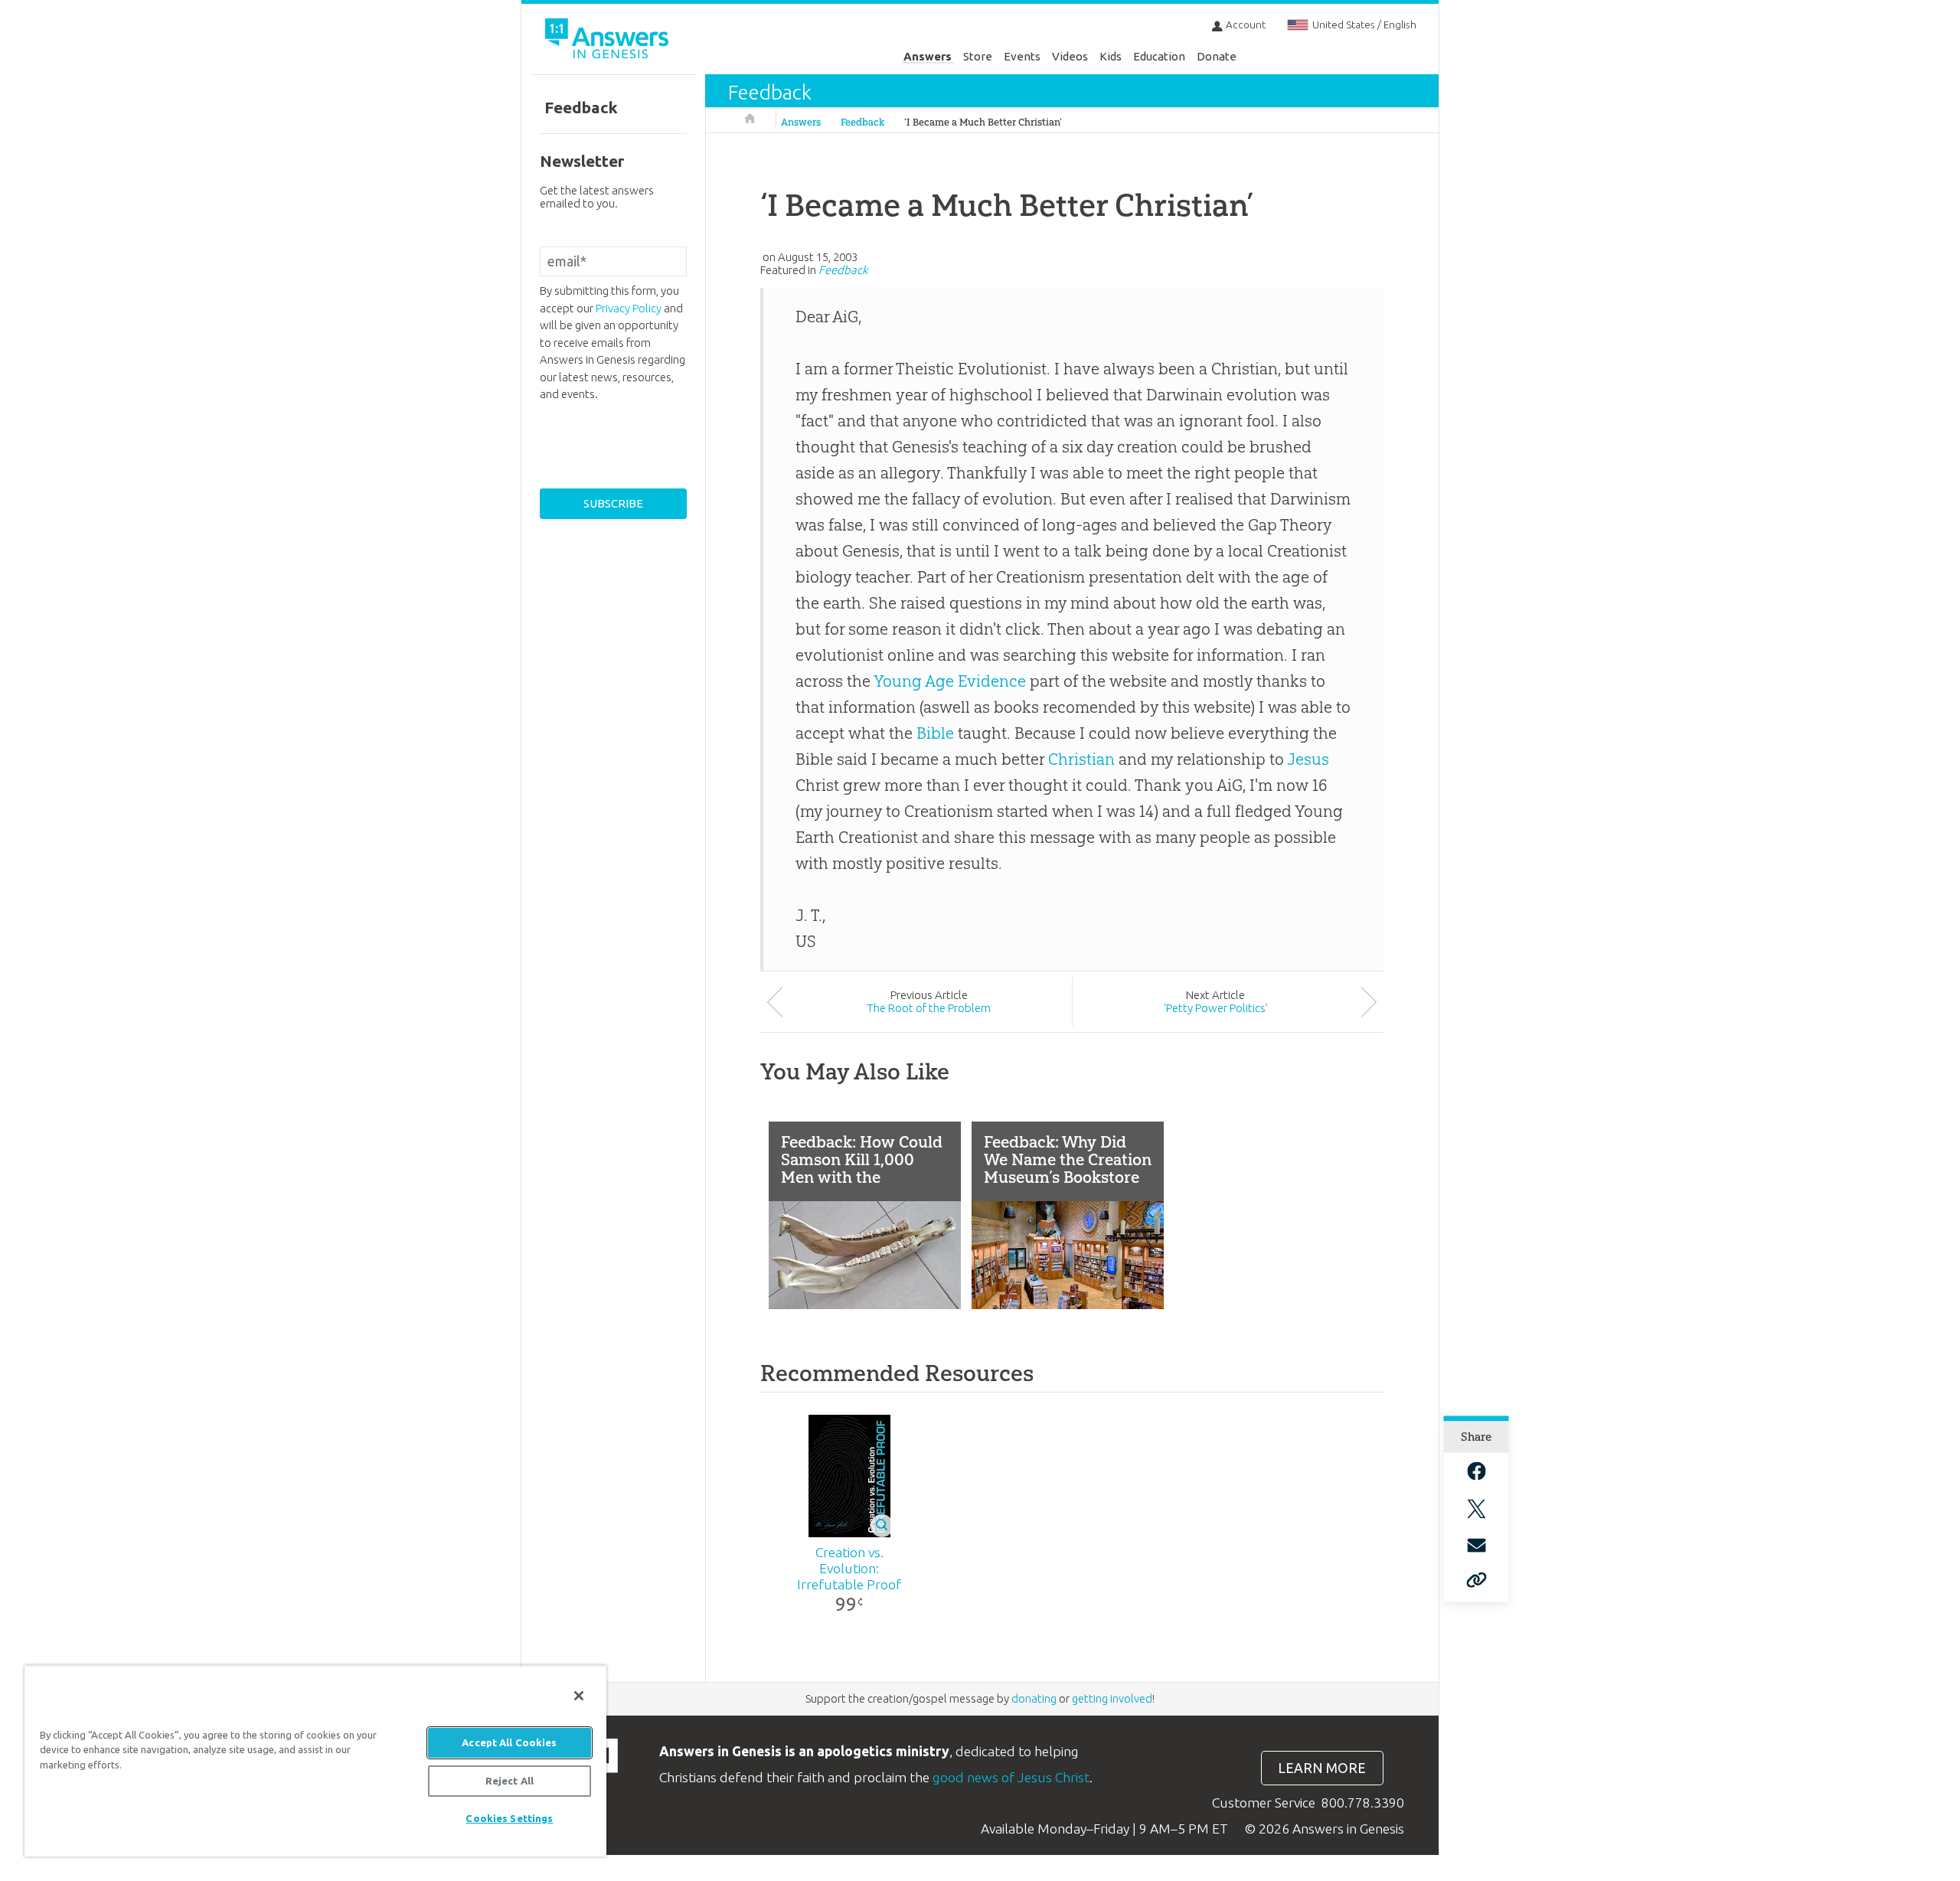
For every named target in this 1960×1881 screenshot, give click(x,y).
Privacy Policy (629, 308)
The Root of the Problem (929, 1008)
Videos (1070, 56)
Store (978, 56)
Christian (1081, 759)
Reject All (510, 1781)
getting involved (1112, 1698)
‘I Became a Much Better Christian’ (983, 122)
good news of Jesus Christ (1011, 1777)
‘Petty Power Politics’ (1216, 1008)
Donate (1217, 56)
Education (1159, 56)
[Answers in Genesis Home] (609, 41)
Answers (928, 56)
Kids (1111, 56)
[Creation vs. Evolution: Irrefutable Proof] (849, 1476)
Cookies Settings (509, 1818)
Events (1022, 56)
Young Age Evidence (950, 681)
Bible (935, 733)
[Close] (579, 1696)
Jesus (1308, 759)
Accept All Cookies (509, 1742)
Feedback (770, 92)
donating (1034, 1698)
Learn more (1322, 1768)
